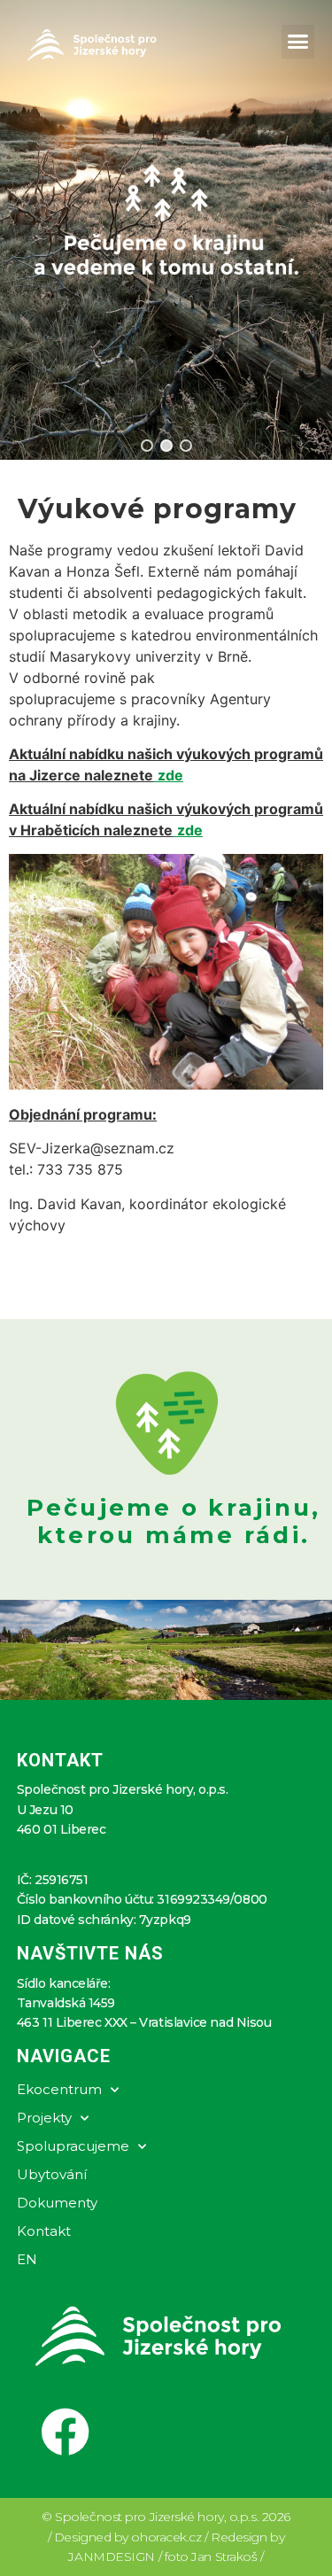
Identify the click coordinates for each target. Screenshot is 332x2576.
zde (190, 830)
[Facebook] (66, 2432)
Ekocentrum (59, 2089)
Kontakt (44, 2231)
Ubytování (52, 2174)
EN (27, 2259)
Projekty (44, 2118)
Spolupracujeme (73, 2146)
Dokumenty (57, 2203)
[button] (298, 42)
